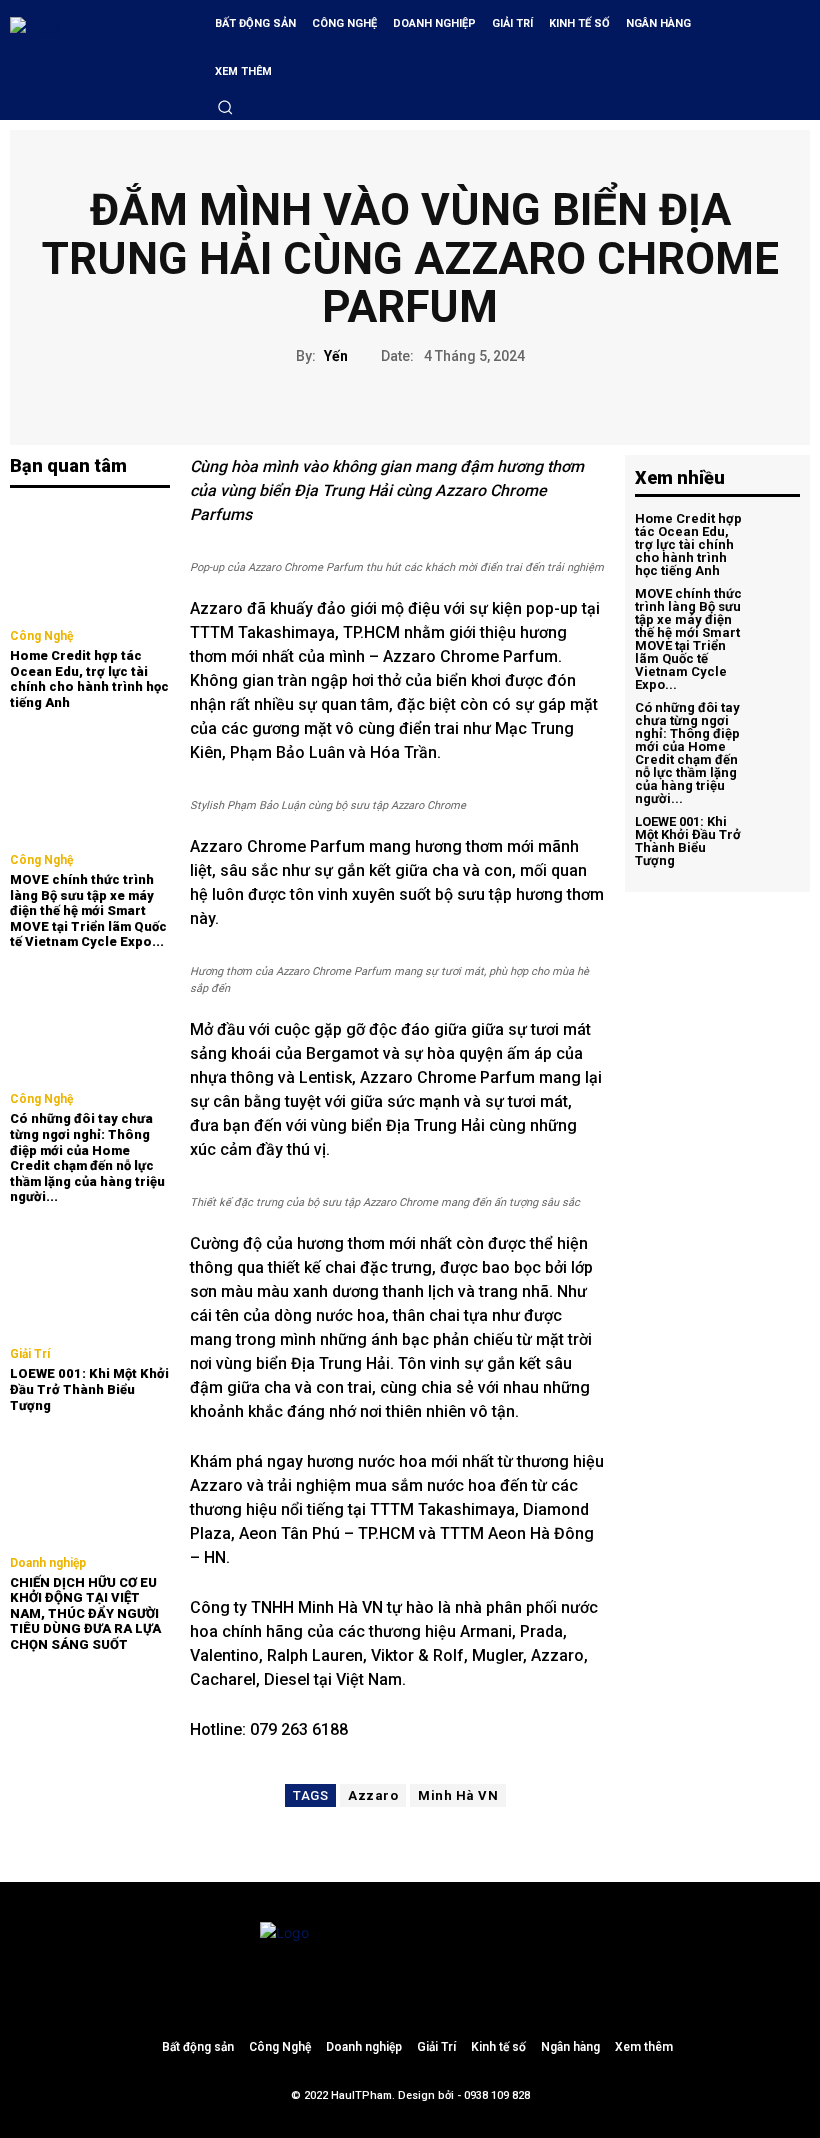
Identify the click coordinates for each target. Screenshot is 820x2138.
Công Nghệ (41, 636)
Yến (336, 356)
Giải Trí (30, 1354)
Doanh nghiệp (48, 1563)
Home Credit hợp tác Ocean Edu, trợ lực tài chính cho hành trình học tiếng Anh (89, 679)
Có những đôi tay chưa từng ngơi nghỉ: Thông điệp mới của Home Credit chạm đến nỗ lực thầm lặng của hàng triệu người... (87, 1157)
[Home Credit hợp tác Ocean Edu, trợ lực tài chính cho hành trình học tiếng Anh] (90, 560)
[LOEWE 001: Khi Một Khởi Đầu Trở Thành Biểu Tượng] (90, 1278)
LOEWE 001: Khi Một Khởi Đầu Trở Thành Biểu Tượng (89, 1389)
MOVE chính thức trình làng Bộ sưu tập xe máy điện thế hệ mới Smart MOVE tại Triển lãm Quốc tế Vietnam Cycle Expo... (88, 910)
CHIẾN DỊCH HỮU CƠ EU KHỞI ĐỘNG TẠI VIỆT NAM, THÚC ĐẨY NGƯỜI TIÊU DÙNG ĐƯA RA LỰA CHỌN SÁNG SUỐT (85, 1613)
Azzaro (373, 1795)
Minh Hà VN (458, 1795)
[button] (225, 107)
